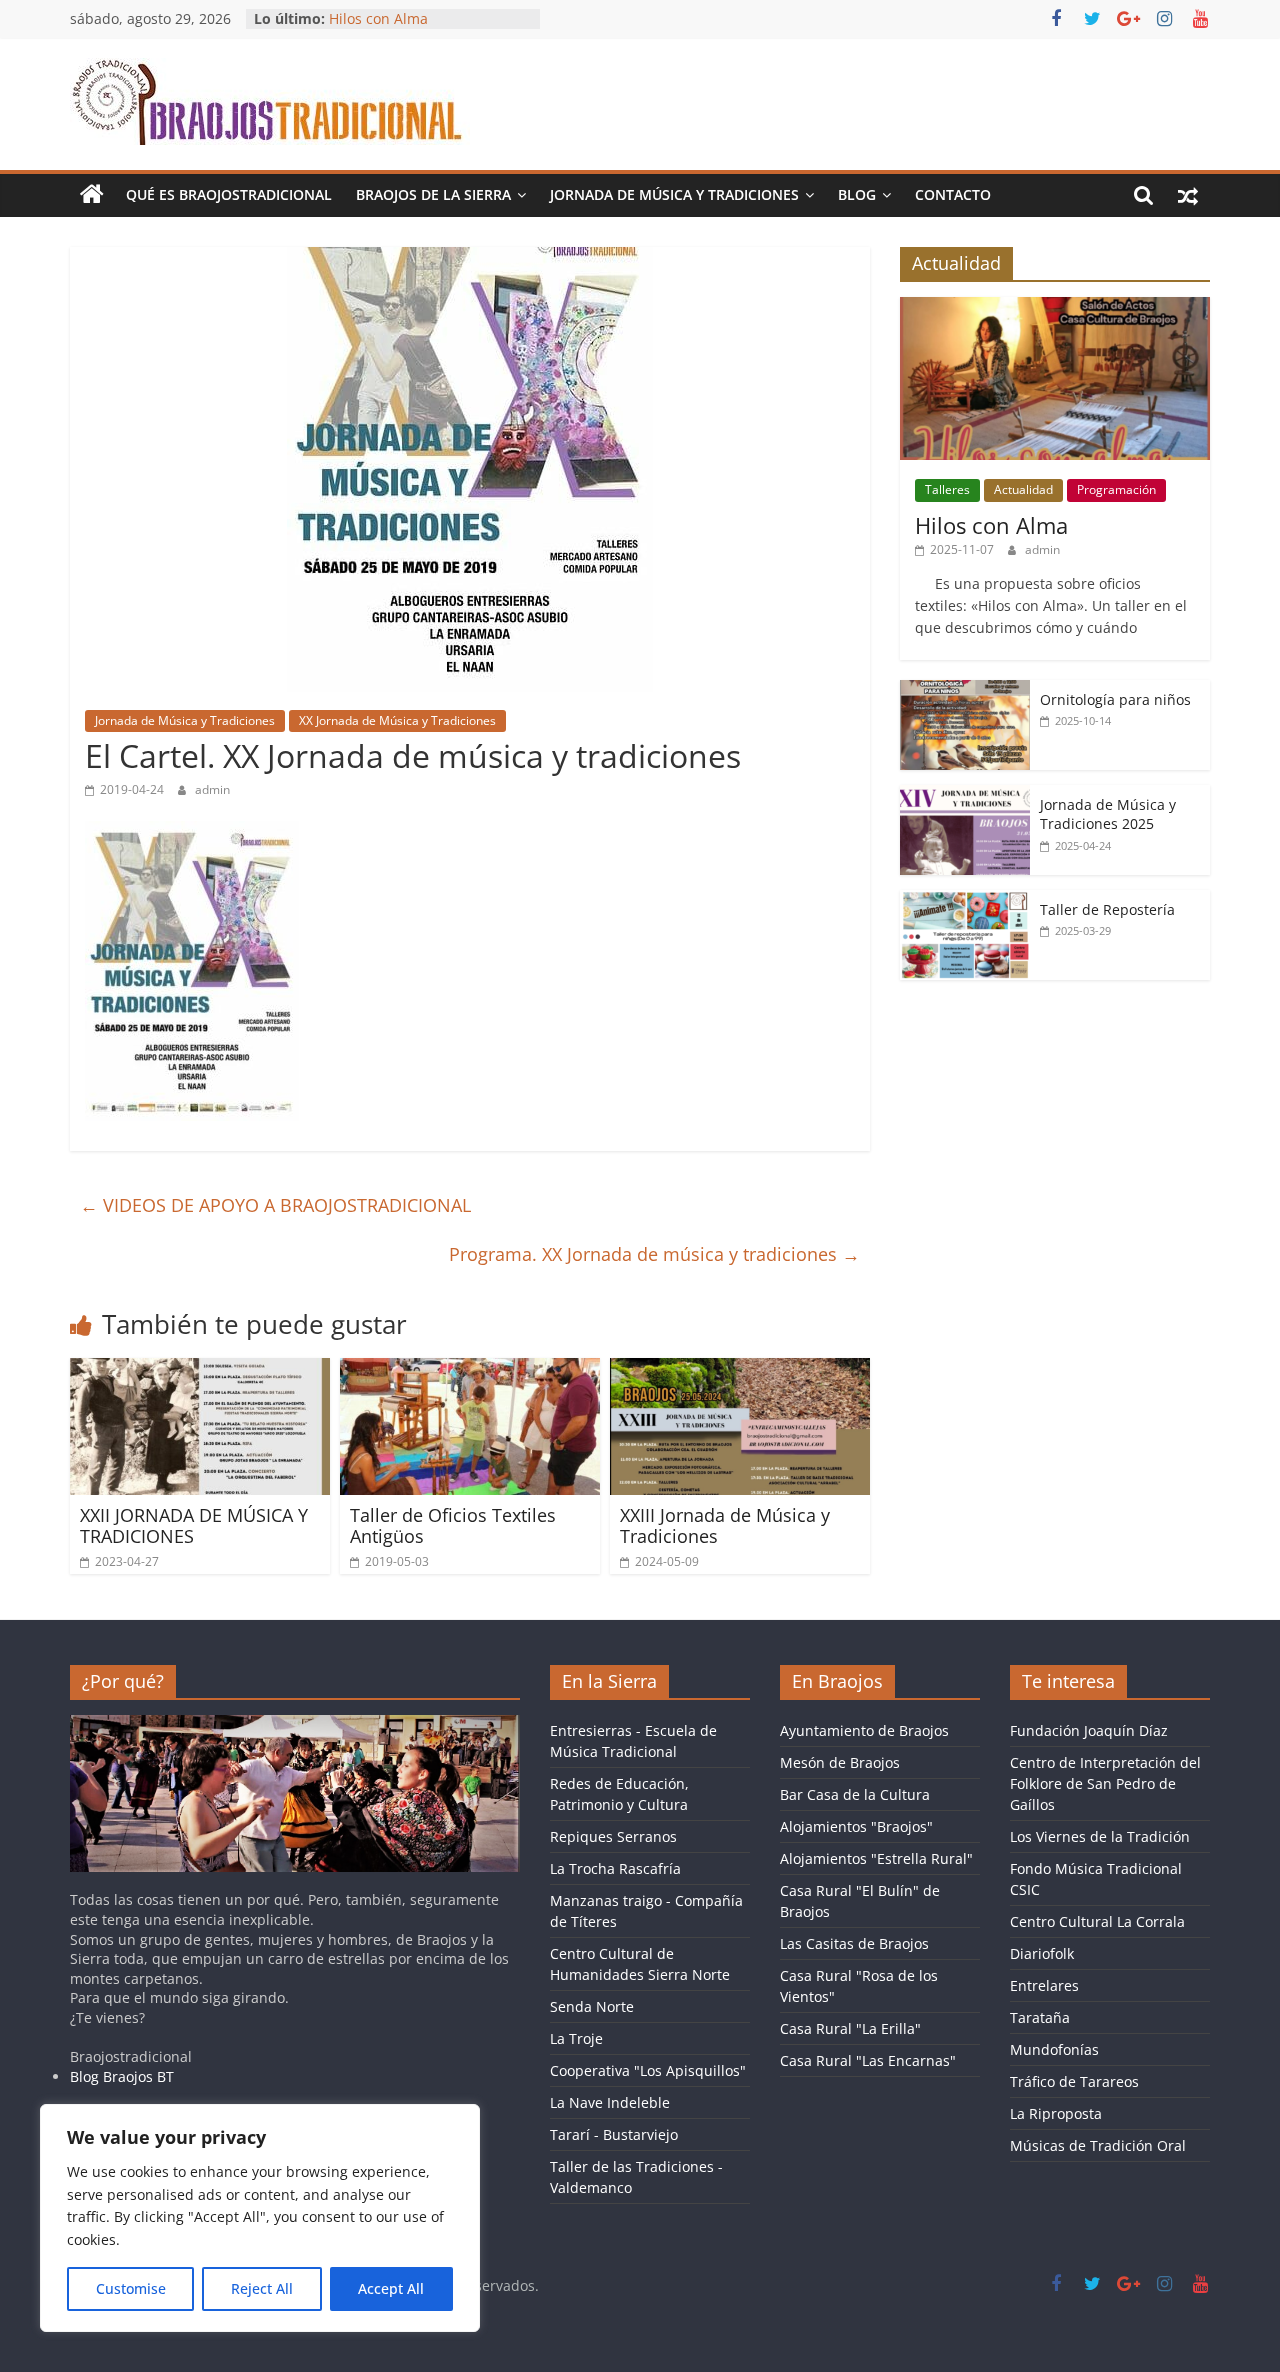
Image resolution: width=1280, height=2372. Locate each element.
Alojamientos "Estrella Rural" (876, 1858)
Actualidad (1023, 489)
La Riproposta (1056, 2113)
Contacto (953, 194)
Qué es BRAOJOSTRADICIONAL (229, 194)
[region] (260, 2218)
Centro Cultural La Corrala (1097, 1921)
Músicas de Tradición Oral (1098, 2145)
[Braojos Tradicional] (92, 195)
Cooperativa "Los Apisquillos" (648, 2070)
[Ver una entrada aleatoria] (1188, 195)
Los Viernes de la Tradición (1100, 1836)
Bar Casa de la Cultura (855, 1794)
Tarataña (1040, 2017)
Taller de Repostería (1107, 909)
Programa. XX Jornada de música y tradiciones (654, 1254)
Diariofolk (1042, 1953)
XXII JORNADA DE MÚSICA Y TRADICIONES (194, 1526)
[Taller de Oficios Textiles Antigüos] (470, 1370)
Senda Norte (592, 2006)
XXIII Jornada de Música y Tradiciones (725, 1526)
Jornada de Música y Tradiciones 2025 (1108, 814)
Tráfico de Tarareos (1074, 2081)
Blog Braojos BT (122, 2076)
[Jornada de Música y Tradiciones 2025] (965, 795)
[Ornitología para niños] (965, 690)
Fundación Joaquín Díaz (1089, 1730)
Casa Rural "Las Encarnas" (868, 2060)
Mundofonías (1054, 2049)
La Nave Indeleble (610, 2102)
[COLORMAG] (295, 1724)
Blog (857, 194)
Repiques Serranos (613, 1836)
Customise (131, 2288)
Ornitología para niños (1115, 699)
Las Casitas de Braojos (854, 1943)
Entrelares (1044, 1985)
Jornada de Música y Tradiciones (674, 194)
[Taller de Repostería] (965, 900)
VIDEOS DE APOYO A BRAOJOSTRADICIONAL (275, 1205)
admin (212, 789)
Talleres (947, 489)
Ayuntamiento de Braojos (864, 1730)
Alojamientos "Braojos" (856, 1826)
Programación (1116, 489)
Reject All (262, 2288)
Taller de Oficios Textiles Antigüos (453, 1526)
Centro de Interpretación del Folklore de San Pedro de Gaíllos (1105, 1783)
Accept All (391, 2288)
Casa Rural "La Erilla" (850, 2028)
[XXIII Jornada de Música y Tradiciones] (740, 1370)
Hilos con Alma (378, 18)
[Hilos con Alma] (1055, 307)
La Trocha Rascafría (615, 1868)
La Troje (576, 2038)
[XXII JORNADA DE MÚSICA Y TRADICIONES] (200, 1370)
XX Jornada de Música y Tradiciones (397, 720)
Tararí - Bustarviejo (614, 2134)
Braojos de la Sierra (433, 194)
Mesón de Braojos (840, 1762)
